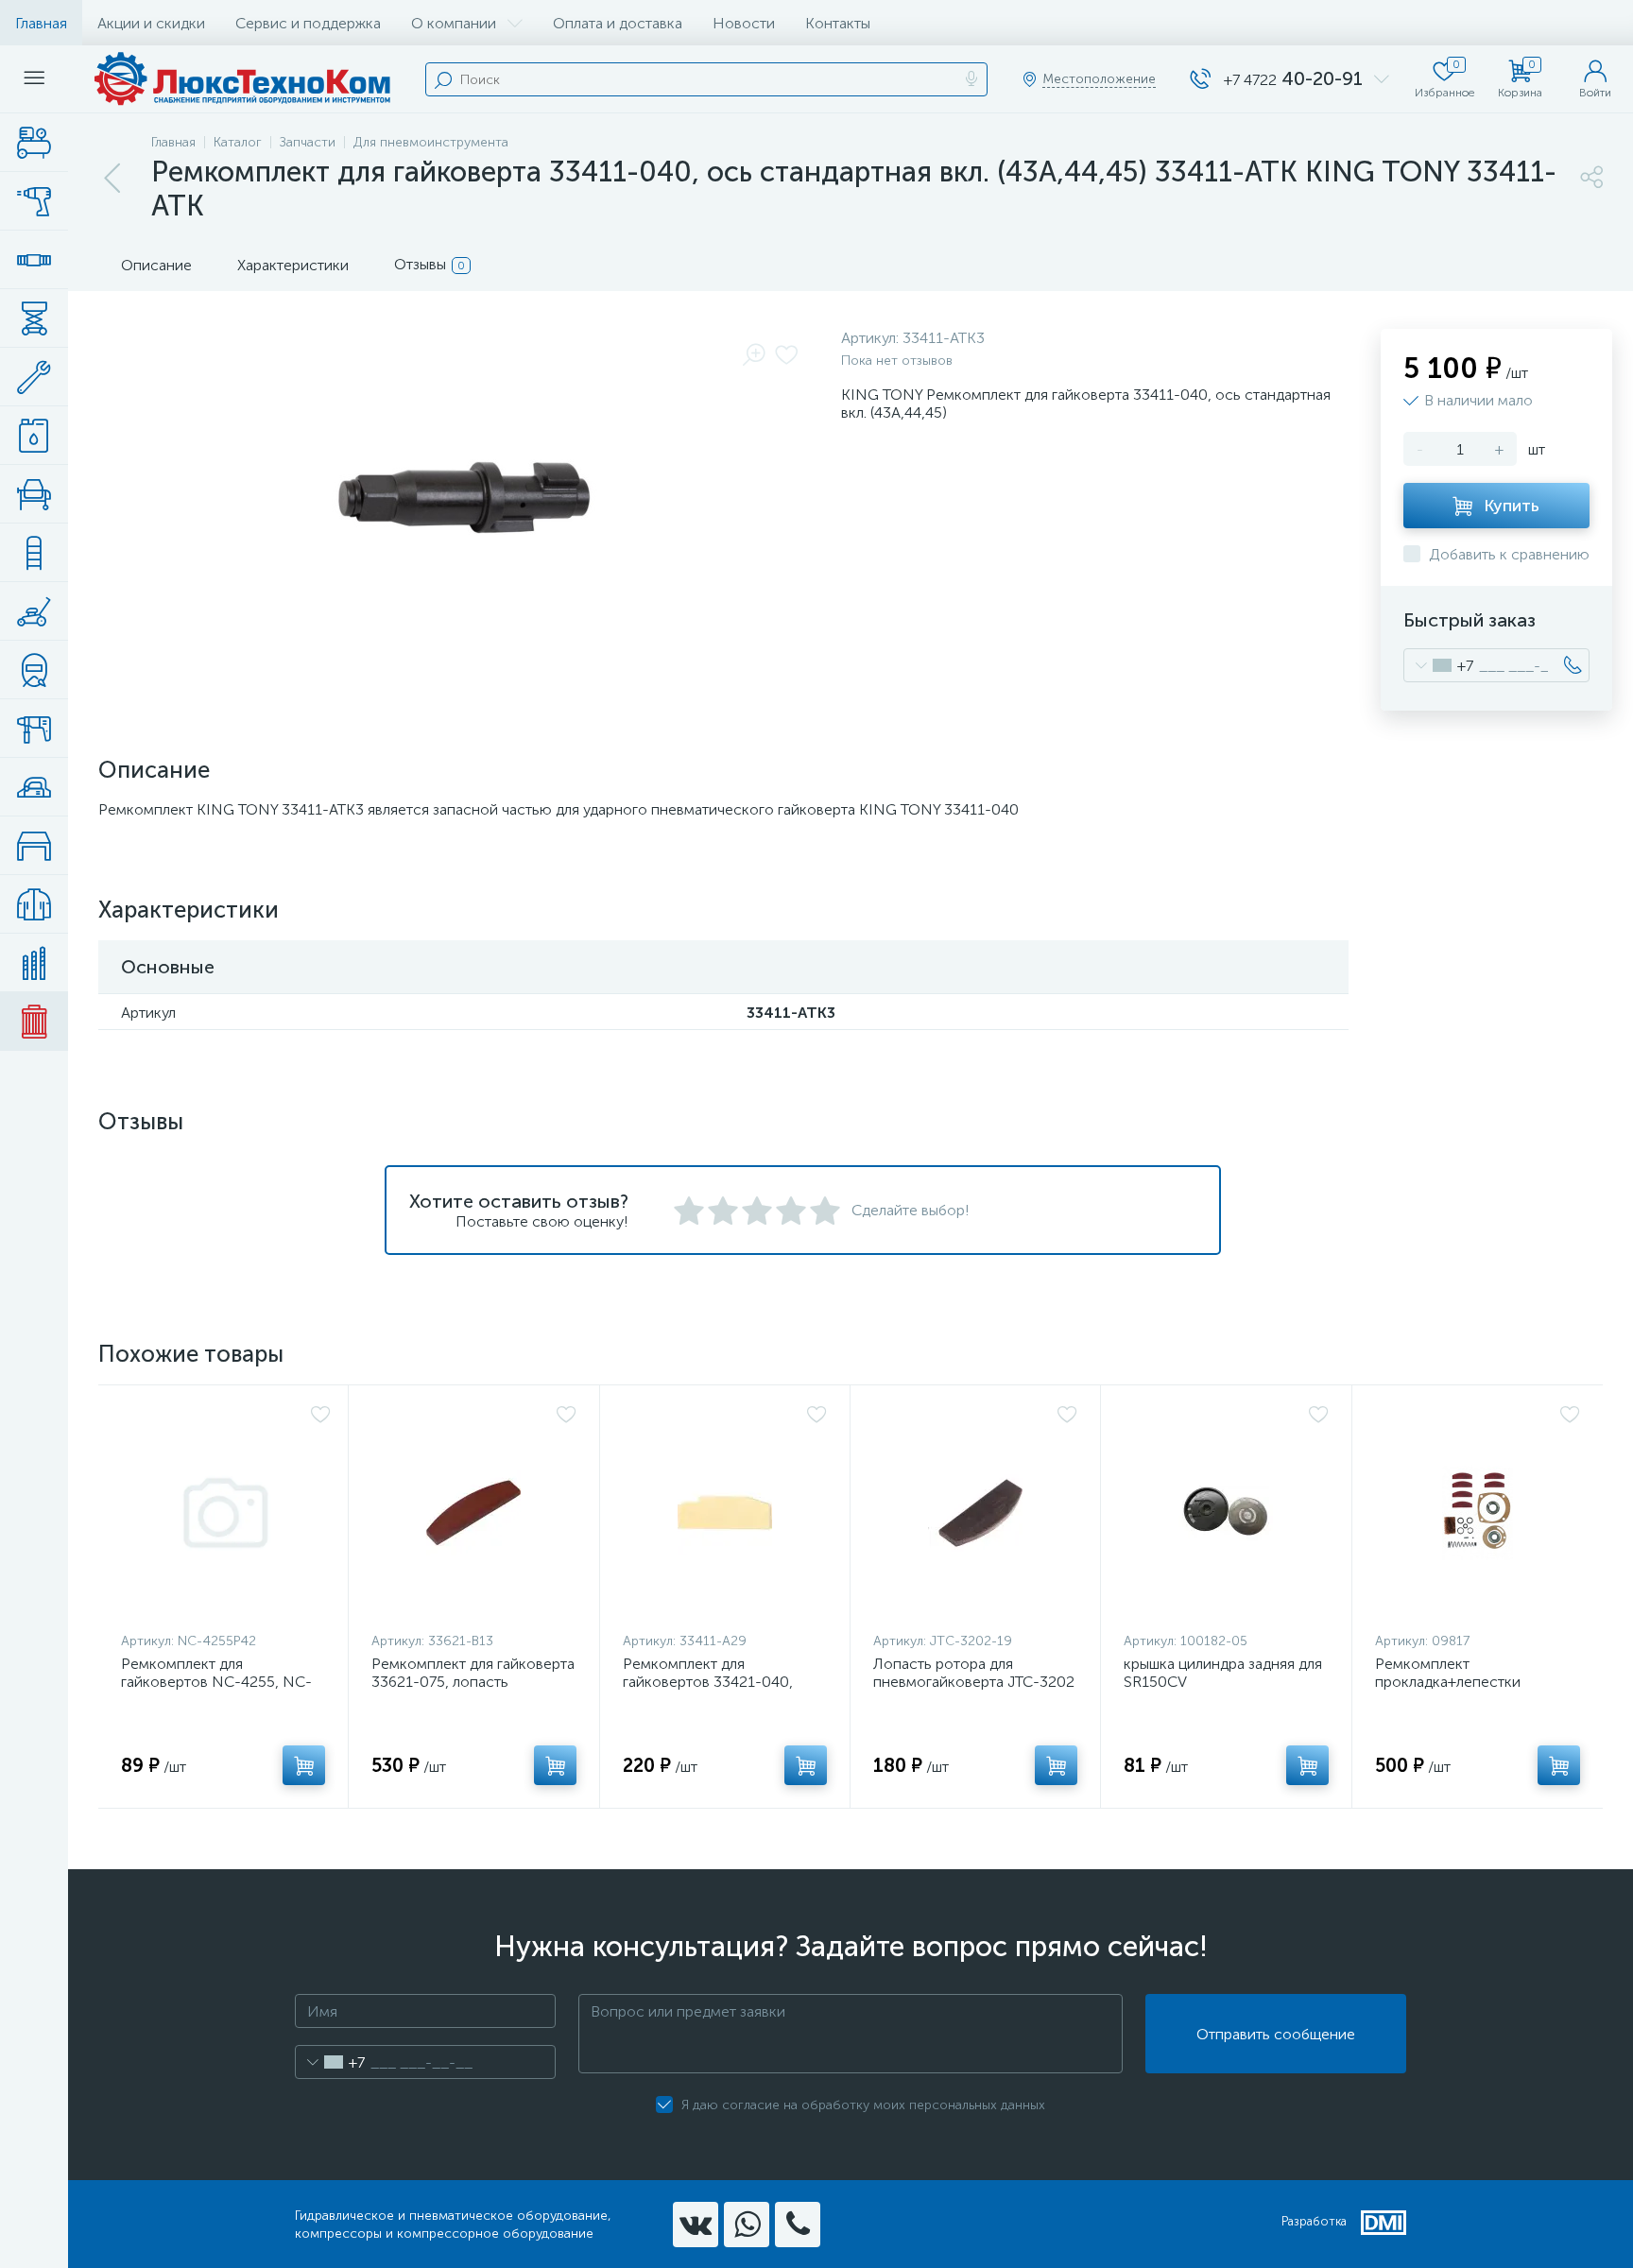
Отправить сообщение (1276, 2034)
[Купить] (304, 1765)
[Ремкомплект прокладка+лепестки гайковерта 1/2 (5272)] (1478, 1513)
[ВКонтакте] (696, 2225)
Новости (744, 23)
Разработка (1314, 2221)
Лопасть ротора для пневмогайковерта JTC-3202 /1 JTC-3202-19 (974, 1682)
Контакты (838, 23)
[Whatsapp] (747, 2225)
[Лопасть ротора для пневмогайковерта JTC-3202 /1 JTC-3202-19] (975, 1513)
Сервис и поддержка (308, 23)
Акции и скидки (151, 23)
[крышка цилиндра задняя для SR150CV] (1226, 1513)
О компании (454, 23)
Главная (41, 23)
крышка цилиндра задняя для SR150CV (1223, 1673)
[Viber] (798, 2225)
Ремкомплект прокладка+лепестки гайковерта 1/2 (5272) (1449, 1682)
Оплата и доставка (618, 23)
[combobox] (1439, 665)
